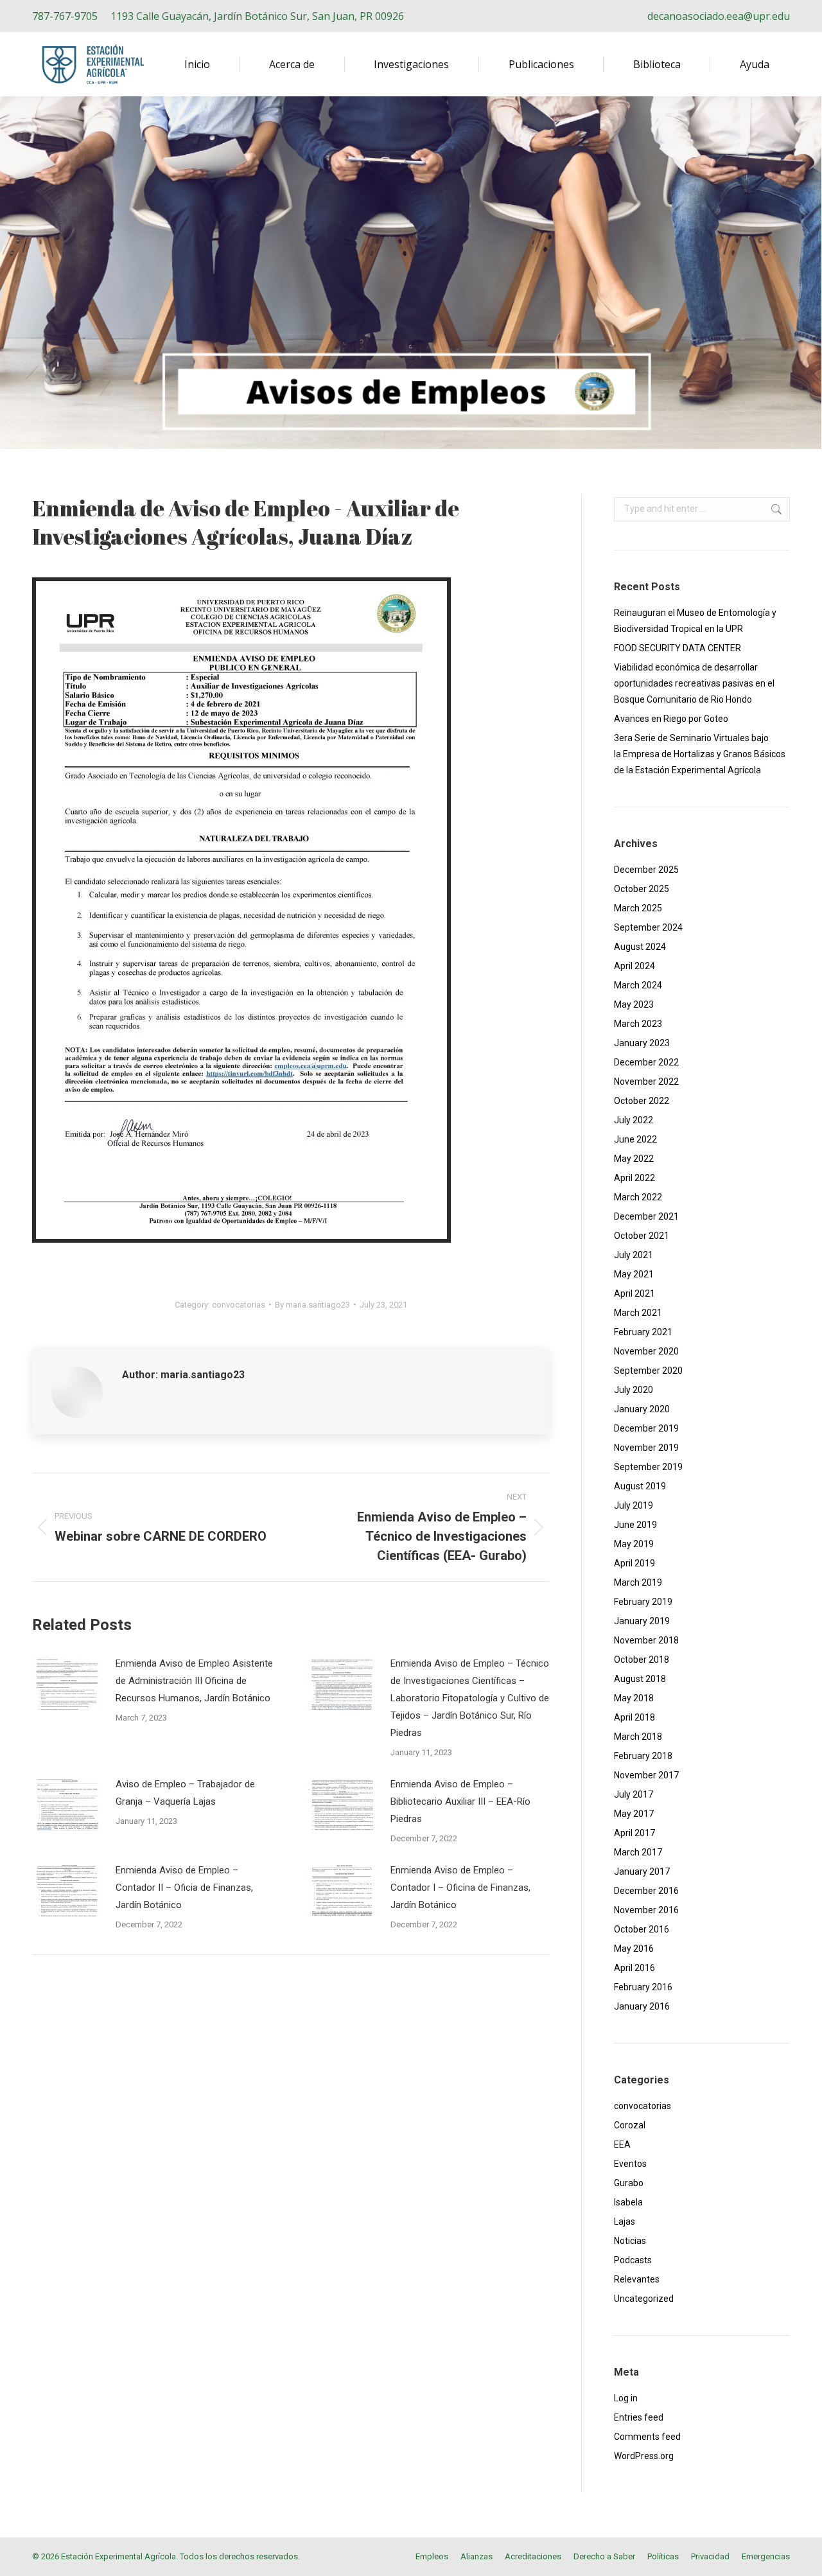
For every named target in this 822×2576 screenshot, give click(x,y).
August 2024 (640, 947)
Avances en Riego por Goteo (671, 719)
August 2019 (640, 1486)
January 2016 (642, 2006)
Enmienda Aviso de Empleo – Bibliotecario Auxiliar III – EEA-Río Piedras (460, 1801)
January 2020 (642, 1409)
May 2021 (634, 1274)
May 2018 (634, 1698)
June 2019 (635, 1525)
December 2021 (646, 1216)
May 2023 (634, 1004)
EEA (622, 2144)
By (312, 1305)
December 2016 (646, 1891)
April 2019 (634, 1563)
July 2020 (634, 1390)
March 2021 (638, 1313)
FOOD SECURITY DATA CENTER (678, 648)
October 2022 (642, 1101)
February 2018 (643, 1756)
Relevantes (637, 2279)
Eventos (630, 2164)
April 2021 (634, 1293)
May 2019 (634, 1544)
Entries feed (639, 2417)
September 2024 (648, 927)
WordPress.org (644, 2456)
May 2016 (634, 1949)
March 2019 (638, 1582)
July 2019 (634, 1505)
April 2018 (634, 1717)
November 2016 (646, 1910)
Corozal (630, 2125)
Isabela (628, 2202)
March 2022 (638, 1197)
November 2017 (646, 1775)
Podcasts (633, 2260)
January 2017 (642, 1871)
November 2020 (646, 1351)
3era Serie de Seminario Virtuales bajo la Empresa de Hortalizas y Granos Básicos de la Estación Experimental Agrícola (700, 754)
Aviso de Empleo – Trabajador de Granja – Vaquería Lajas (185, 1793)
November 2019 (646, 1448)
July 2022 (634, 1120)
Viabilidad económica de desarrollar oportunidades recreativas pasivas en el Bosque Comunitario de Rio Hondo (694, 683)
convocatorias (239, 1305)
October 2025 (642, 889)
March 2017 (638, 1852)
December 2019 (646, 1428)
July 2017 (634, 1794)
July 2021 (634, 1255)
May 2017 (634, 1814)
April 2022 (634, 1178)
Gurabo (629, 2183)
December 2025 (646, 870)
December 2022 (646, 1062)
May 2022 (634, 1159)
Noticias (630, 2241)
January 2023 (642, 1043)
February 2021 (643, 1332)
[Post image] (67, 1684)
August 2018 (640, 1679)
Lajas (625, 2221)
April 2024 (634, 966)
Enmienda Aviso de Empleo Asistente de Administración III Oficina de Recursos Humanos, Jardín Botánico (194, 1681)
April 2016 (634, 1968)
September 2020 (648, 1371)
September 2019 (648, 1467)
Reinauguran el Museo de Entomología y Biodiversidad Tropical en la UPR (695, 621)
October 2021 (642, 1236)
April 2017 (634, 1833)
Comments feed (647, 2437)
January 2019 (642, 1621)
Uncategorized (644, 2299)
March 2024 (638, 985)
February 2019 (643, 1602)
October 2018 (642, 1660)
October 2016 (642, 1929)
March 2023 (638, 1024)
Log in (626, 2398)
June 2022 (635, 1139)
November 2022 (646, 1082)
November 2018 (646, 1640)
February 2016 (643, 1987)
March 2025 (638, 908)
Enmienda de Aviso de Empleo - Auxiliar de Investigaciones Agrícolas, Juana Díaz (246, 522)
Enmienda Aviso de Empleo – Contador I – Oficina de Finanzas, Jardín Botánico (460, 1888)
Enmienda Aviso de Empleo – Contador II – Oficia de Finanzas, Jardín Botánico (184, 1888)
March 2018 (638, 1737)
